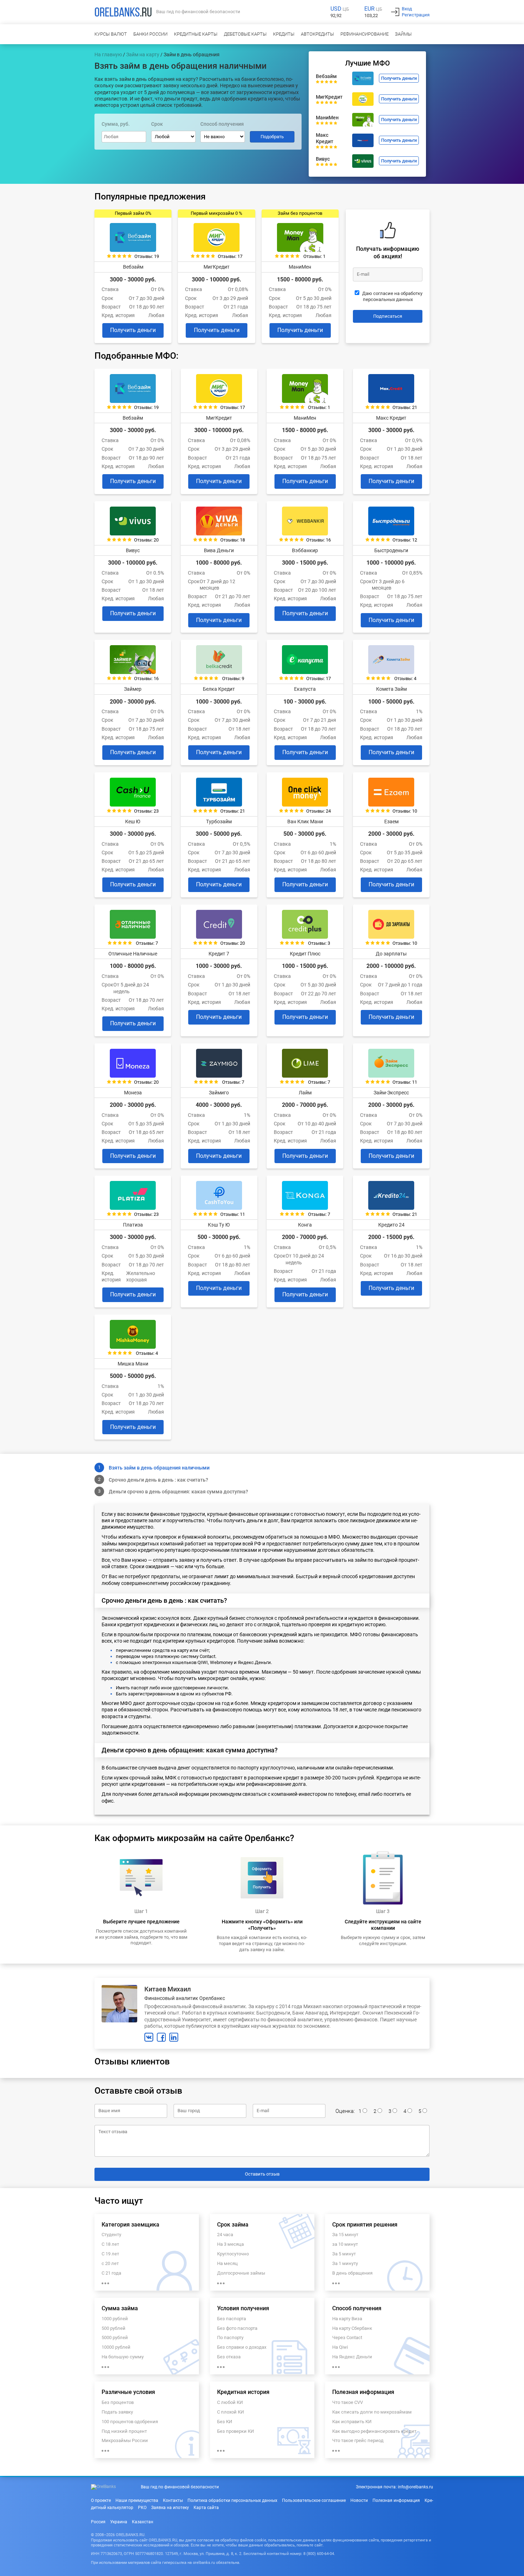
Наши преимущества (137, 2500)
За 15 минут (345, 2235)
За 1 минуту (345, 2263)
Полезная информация (396, 2500)
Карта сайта (206, 2508)
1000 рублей (115, 2319)
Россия (98, 2522)
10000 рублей (116, 2347)
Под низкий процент (124, 2431)
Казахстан (143, 2522)
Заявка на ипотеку (170, 2508)
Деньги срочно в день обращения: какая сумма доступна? (178, 1492)
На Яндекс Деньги (352, 2357)
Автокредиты (317, 34)
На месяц (227, 2263)
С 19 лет (110, 2254)
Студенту (111, 2235)
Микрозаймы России (125, 2440)
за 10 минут (345, 2244)
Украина (119, 2522)
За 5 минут (344, 2254)
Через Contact (347, 2337)
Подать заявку (117, 2412)
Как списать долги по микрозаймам (372, 2412)
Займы (403, 34)
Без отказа (229, 2357)
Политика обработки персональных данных (232, 2500)
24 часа (225, 2235)
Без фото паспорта (237, 2328)
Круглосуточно (233, 2254)
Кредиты (284, 34)
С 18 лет (110, 2244)
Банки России (150, 34)
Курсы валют (111, 34)
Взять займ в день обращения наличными (159, 1468)
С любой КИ (230, 2402)
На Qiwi (340, 2347)
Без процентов (118, 2402)
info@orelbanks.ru (415, 2487)
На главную (108, 55)
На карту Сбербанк (352, 2328)
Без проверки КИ (235, 2431)
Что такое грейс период (358, 2440)
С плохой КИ (230, 2412)
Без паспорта (232, 2319)
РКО (142, 2508)
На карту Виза (347, 2319)
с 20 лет (110, 2263)
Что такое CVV (348, 2402)
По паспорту (230, 2337)
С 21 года (111, 2273)
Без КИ (225, 2422)
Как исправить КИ (352, 2422)
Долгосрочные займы (241, 2273)
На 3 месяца (230, 2244)
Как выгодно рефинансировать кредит (374, 2431)
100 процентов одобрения (130, 2422)
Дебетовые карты (245, 34)
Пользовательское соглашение (314, 2500)
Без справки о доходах (242, 2347)
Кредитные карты (196, 34)
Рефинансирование (364, 34)
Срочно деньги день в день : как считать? (158, 1480)
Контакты (173, 2500)
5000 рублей (115, 2337)
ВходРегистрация (416, 12)
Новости (359, 2500)
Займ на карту (143, 55)
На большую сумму (123, 2357)
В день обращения (352, 2273)
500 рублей (114, 2328)
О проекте (101, 2500)
